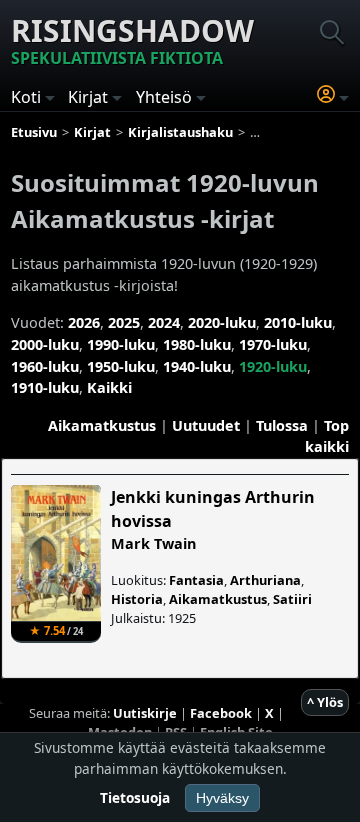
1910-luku (45, 387)
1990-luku (121, 344)
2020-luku (222, 322)
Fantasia (196, 580)
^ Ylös (325, 702)
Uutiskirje (145, 713)
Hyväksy (222, 798)
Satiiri (292, 599)
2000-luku (45, 344)
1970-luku (273, 344)
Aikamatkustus (102, 425)
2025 (124, 322)
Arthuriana (265, 580)
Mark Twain (153, 543)
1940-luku (197, 366)
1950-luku (121, 366)
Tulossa (282, 425)
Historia (137, 599)
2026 (84, 322)
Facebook (221, 713)
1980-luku (197, 344)
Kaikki (109, 387)
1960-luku (45, 366)
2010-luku (298, 322)
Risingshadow (132, 39)
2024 (164, 322)
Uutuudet (206, 425)
